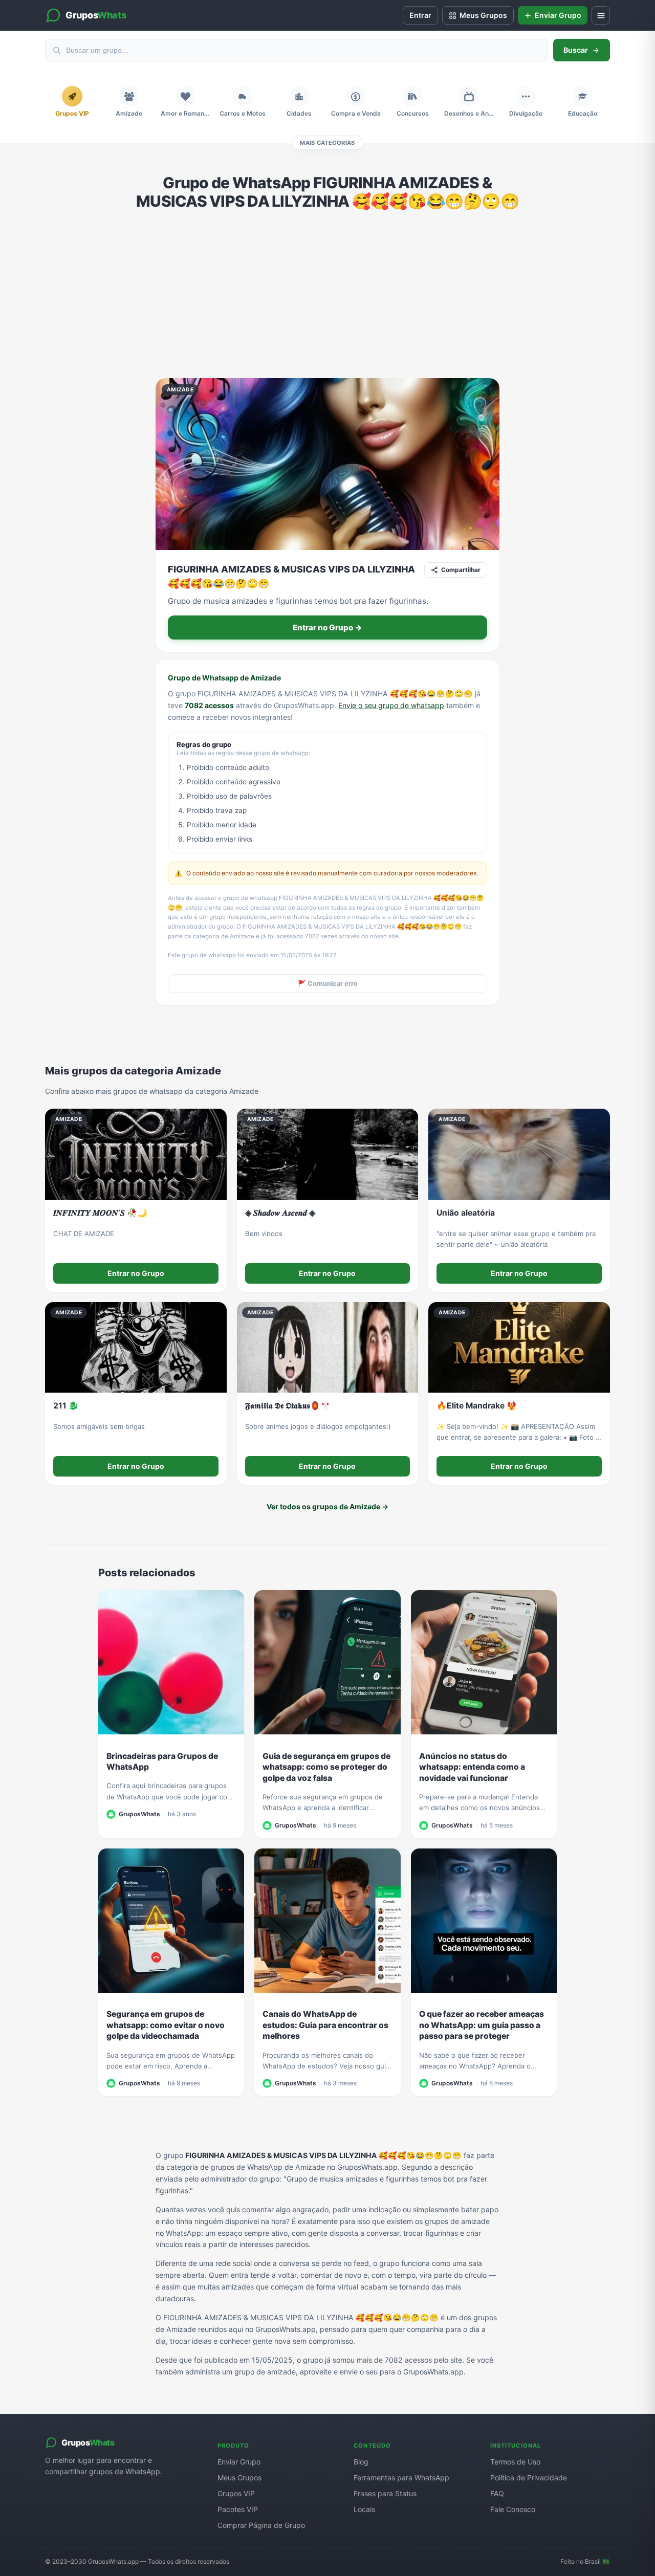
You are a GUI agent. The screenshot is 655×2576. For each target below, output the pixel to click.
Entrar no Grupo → (327, 628)
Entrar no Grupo (136, 1273)
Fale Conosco (513, 2509)
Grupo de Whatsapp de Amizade (224, 678)
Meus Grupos (239, 2478)
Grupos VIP (236, 2493)
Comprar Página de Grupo (261, 2525)
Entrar (420, 15)
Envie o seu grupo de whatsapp (391, 705)
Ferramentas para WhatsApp (401, 2478)
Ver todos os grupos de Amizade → (327, 1506)
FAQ (497, 2493)
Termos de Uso (515, 2462)
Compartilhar (461, 570)
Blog (361, 2462)
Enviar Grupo (239, 2462)
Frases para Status (385, 2493)
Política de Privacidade (529, 2478)
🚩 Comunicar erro (328, 984)
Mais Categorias (327, 143)
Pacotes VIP (238, 2509)
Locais (364, 2509)
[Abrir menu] (601, 15)
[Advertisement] (327, 294)
